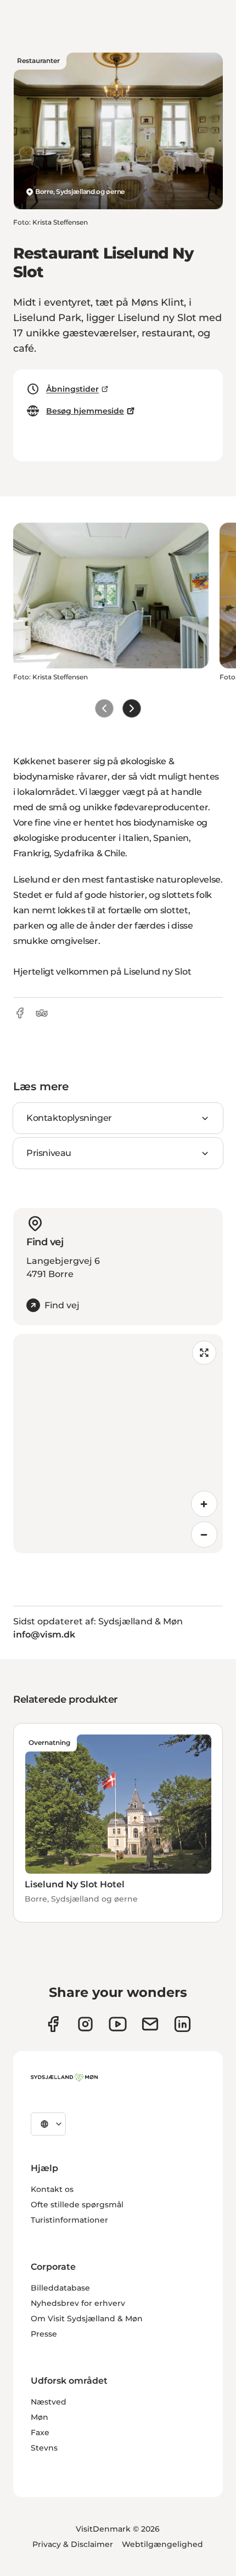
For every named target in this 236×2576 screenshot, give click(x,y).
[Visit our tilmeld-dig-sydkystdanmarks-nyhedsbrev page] (150, 2024)
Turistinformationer (69, 2220)
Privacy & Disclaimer (73, 2544)
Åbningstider (72, 389)
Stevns (44, 2448)
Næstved (49, 2402)
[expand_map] (204, 1353)
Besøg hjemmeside (85, 411)
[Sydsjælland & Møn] (64, 2077)
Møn (40, 2417)
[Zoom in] (204, 1504)
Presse (44, 2334)
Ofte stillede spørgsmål (77, 2205)
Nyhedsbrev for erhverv (78, 2303)
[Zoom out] (204, 1535)
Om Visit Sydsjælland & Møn (87, 2319)
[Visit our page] (85, 2024)
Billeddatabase (60, 2288)
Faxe (40, 2432)
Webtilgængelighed (162, 2544)
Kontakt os (52, 2189)
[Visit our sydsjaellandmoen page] (53, 2024)
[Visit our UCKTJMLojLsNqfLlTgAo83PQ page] (118, 2024)
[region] (118, 1444)
